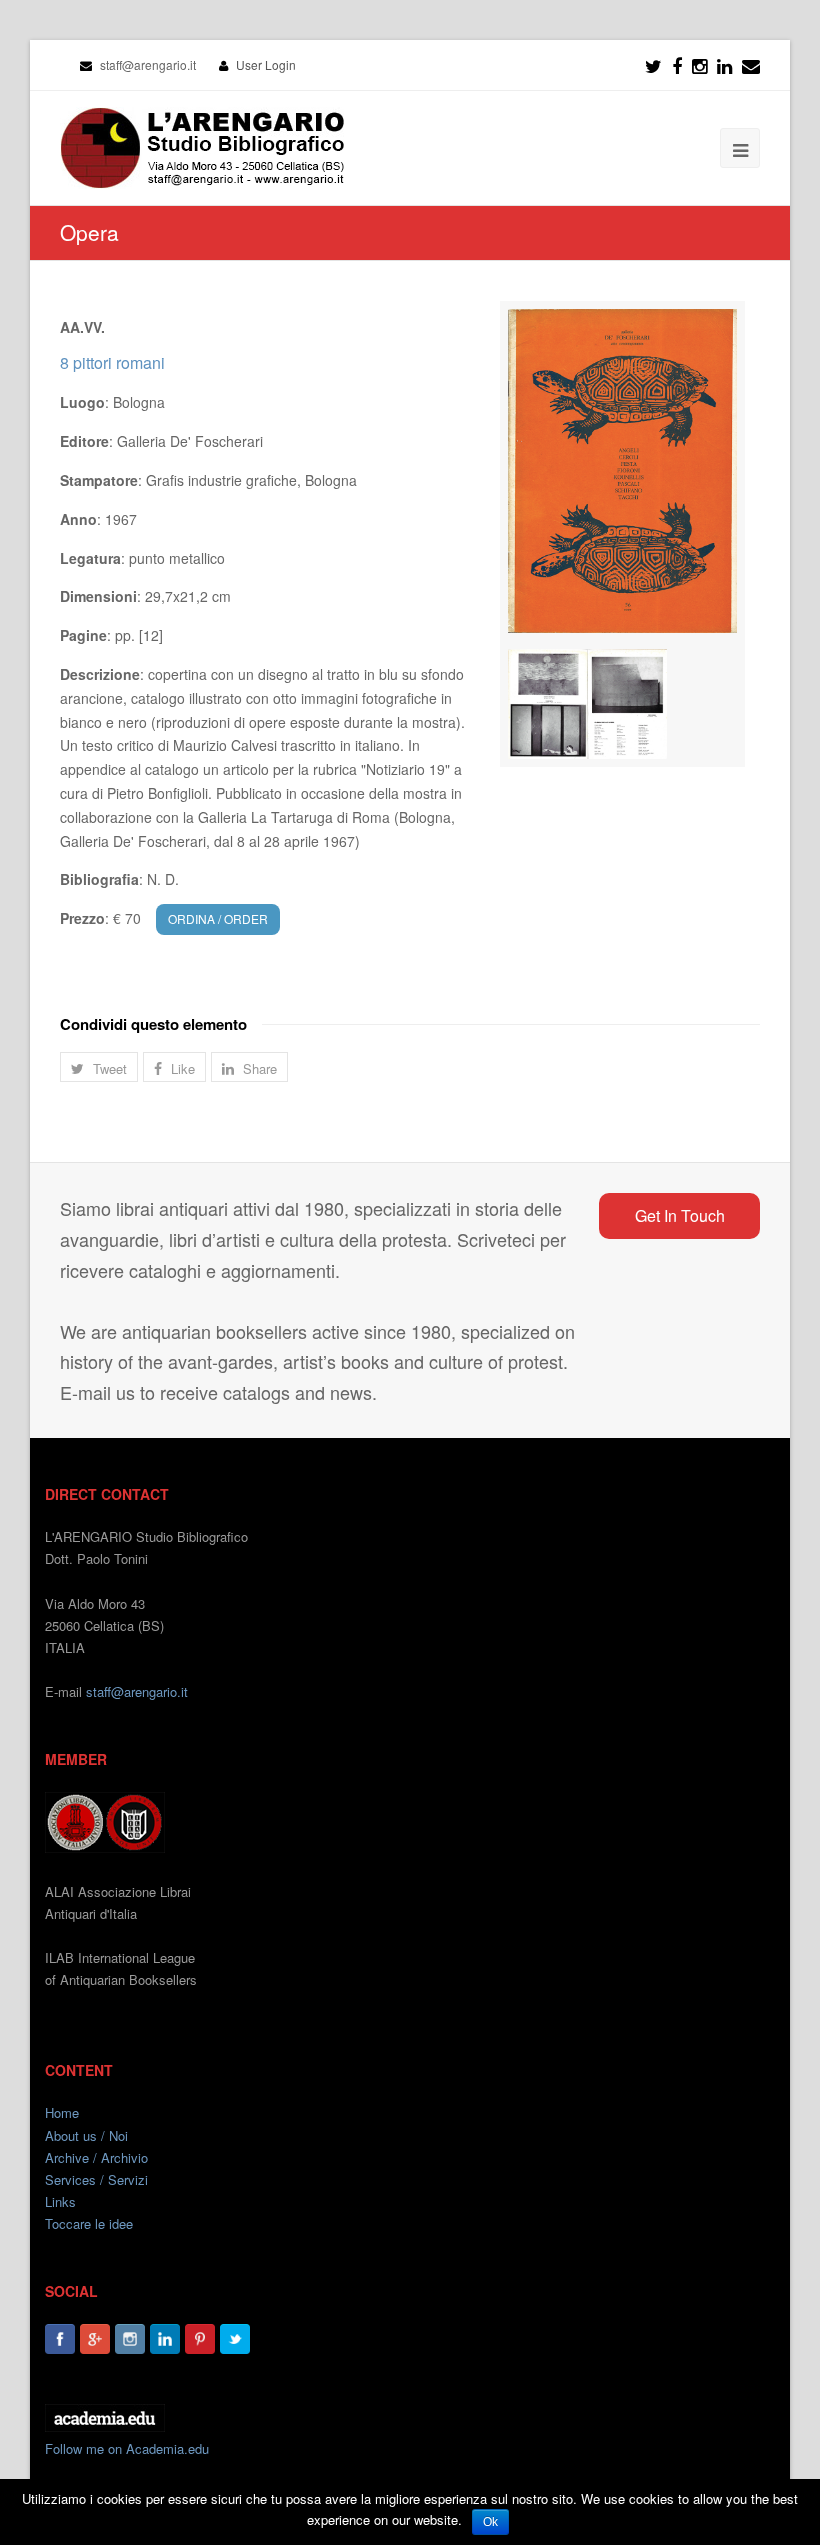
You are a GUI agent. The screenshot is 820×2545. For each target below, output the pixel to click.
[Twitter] (653, 65)
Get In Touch (680, 1215)
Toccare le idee (89, 2223)
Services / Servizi (96, 2179)
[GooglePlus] (95, 2339)
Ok (490, 2522)
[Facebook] (677, 65)
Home (62, 2112)
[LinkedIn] (724, 65)
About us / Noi (86, 2135)
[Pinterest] (200, 2339)
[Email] (751, 65)
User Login (266, 64)
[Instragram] (699, 65)
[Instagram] (130, 2339)
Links (60, 2201)
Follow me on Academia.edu (127, 2448)
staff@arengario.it (137, 1691)
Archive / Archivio (96, 2157)
